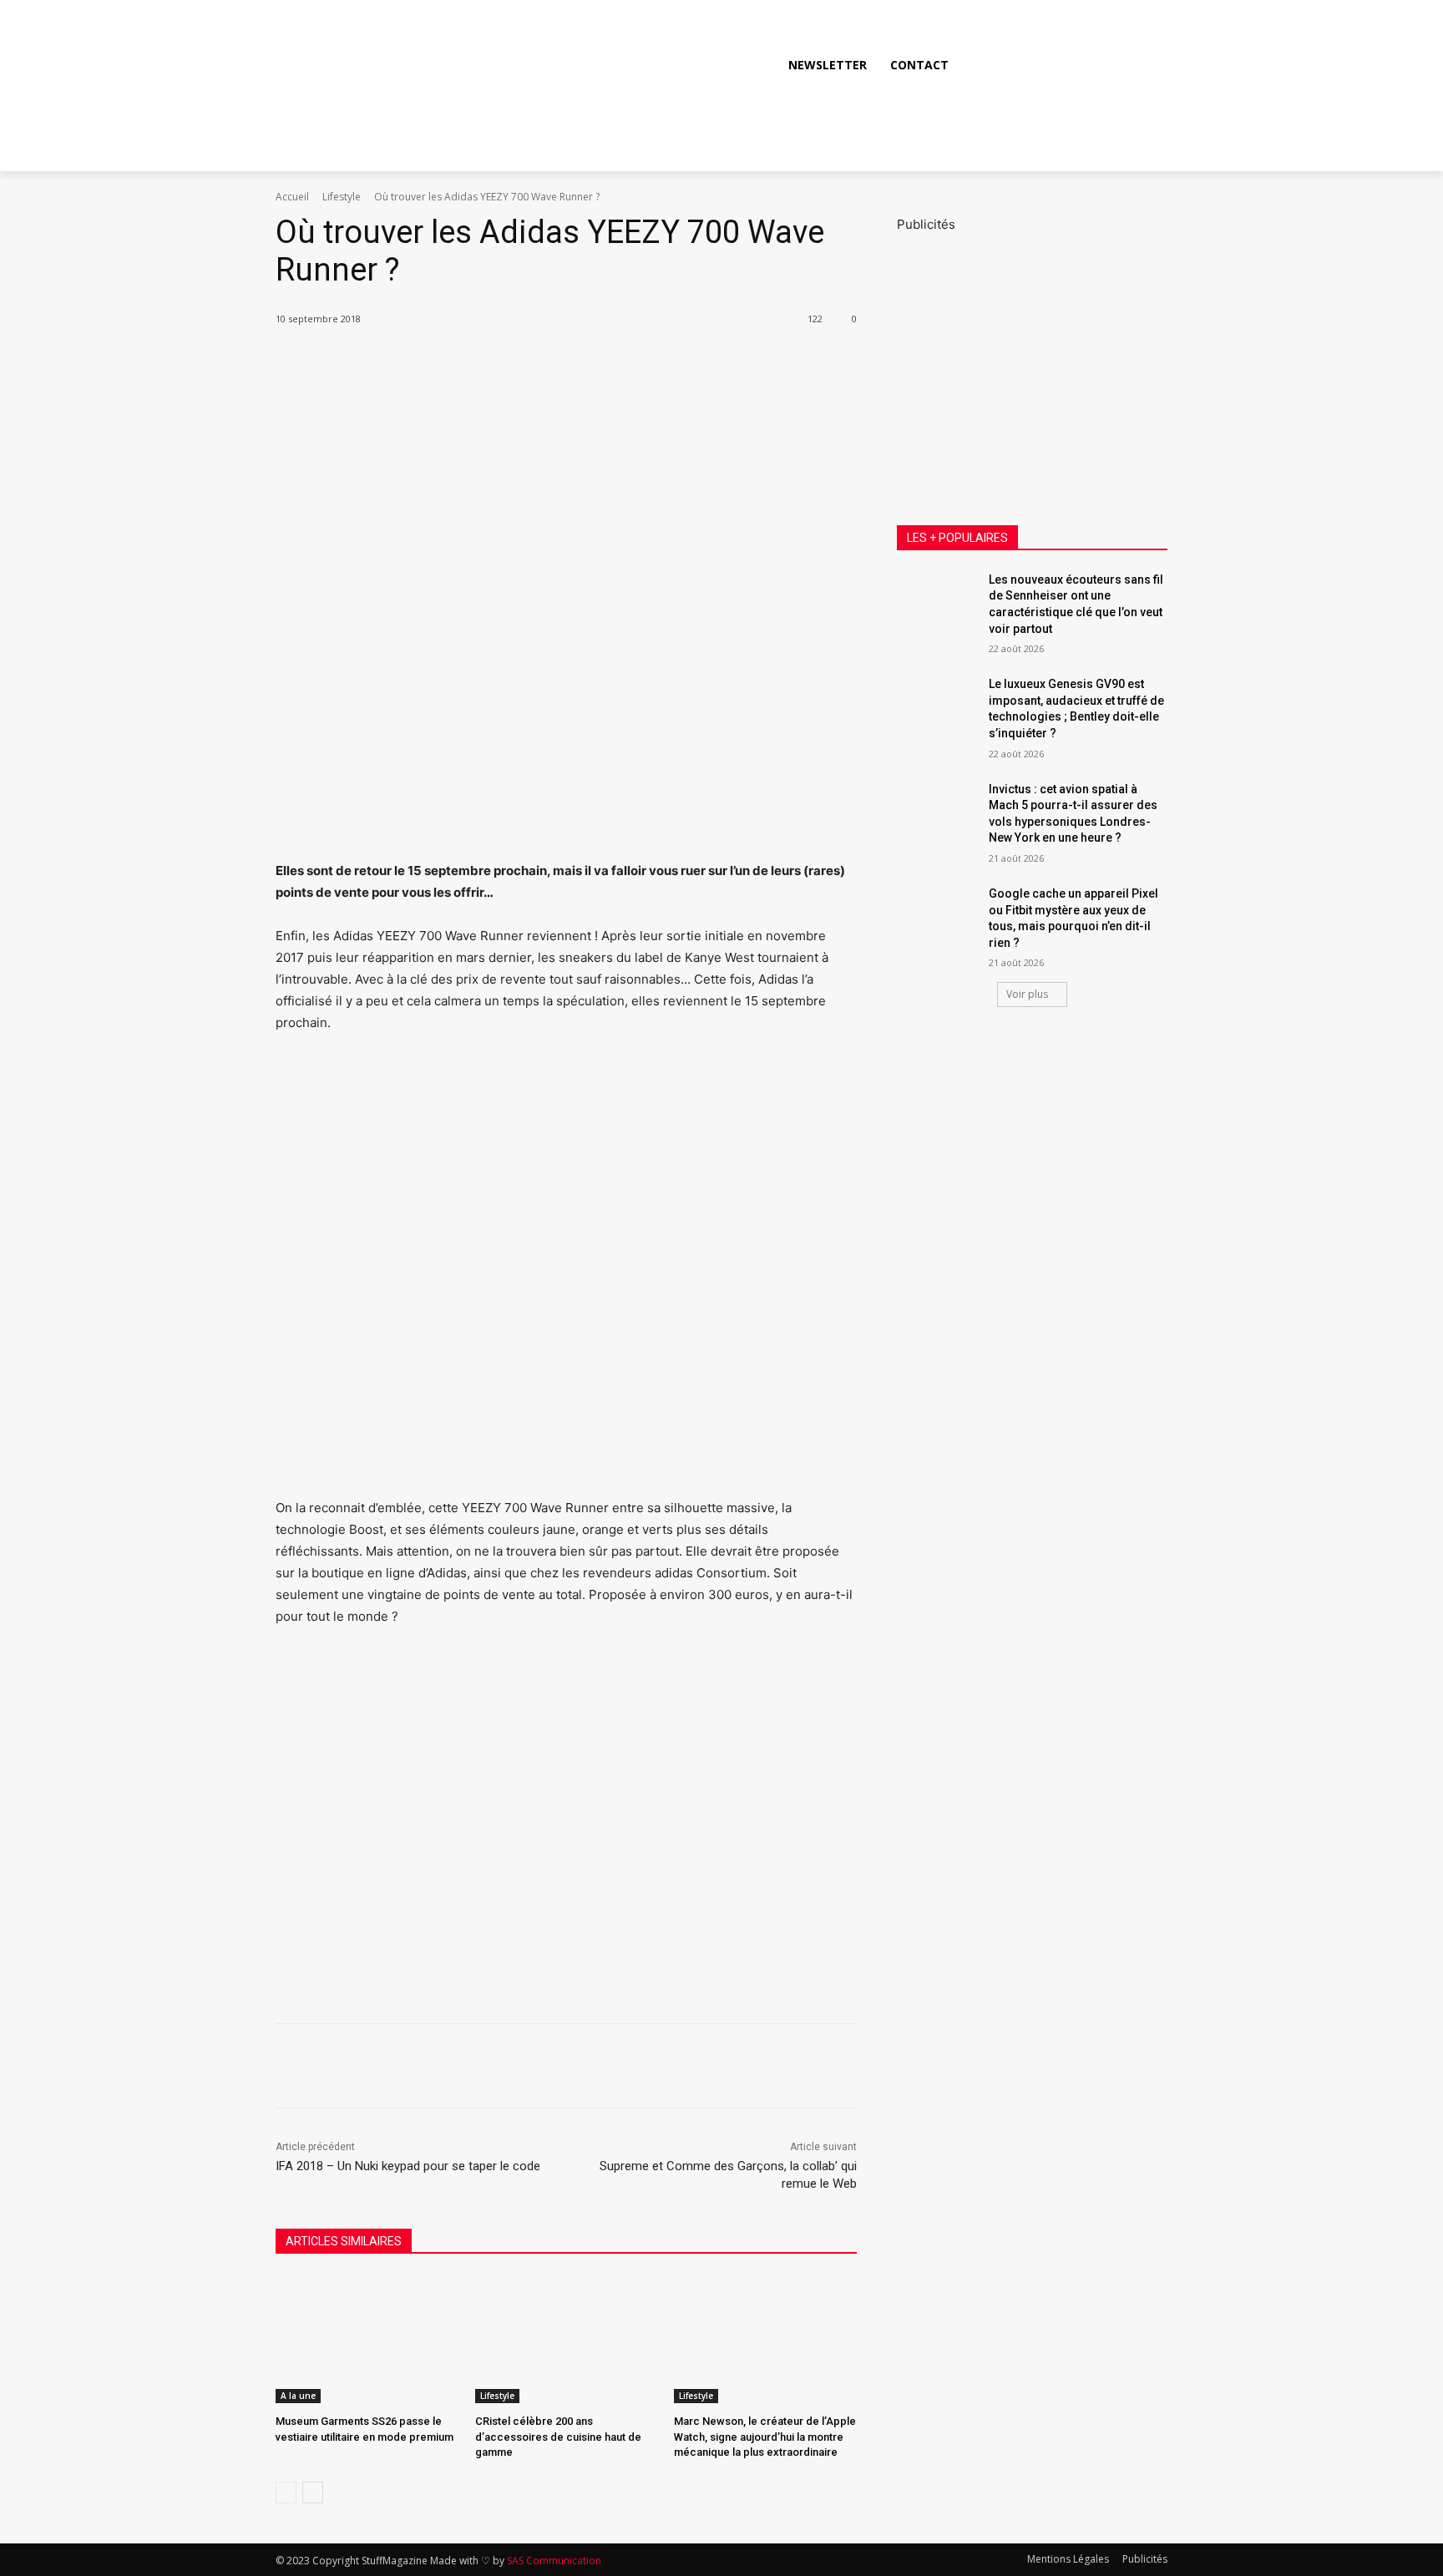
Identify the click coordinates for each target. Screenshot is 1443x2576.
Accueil (292, 197)
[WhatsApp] (523, 362)
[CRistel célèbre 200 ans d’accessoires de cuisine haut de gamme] (567, 2339)
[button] (1147, 65)
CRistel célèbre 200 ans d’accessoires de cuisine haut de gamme (558, 2436)
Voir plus (1027, 994)
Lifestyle (342, 197)
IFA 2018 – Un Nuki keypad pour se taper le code (408, 2166)
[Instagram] (1073, 64)
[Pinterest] (484, 362)
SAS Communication (554, 2561)
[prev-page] (286, 2492)
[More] (562, 362)
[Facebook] (1035, 64)
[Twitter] (1111, 64)
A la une (298, 2396)
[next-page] (313, 2492)
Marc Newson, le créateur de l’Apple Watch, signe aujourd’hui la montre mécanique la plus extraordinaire (765, 2436)
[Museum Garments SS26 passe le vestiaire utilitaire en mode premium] (367, 2339)
